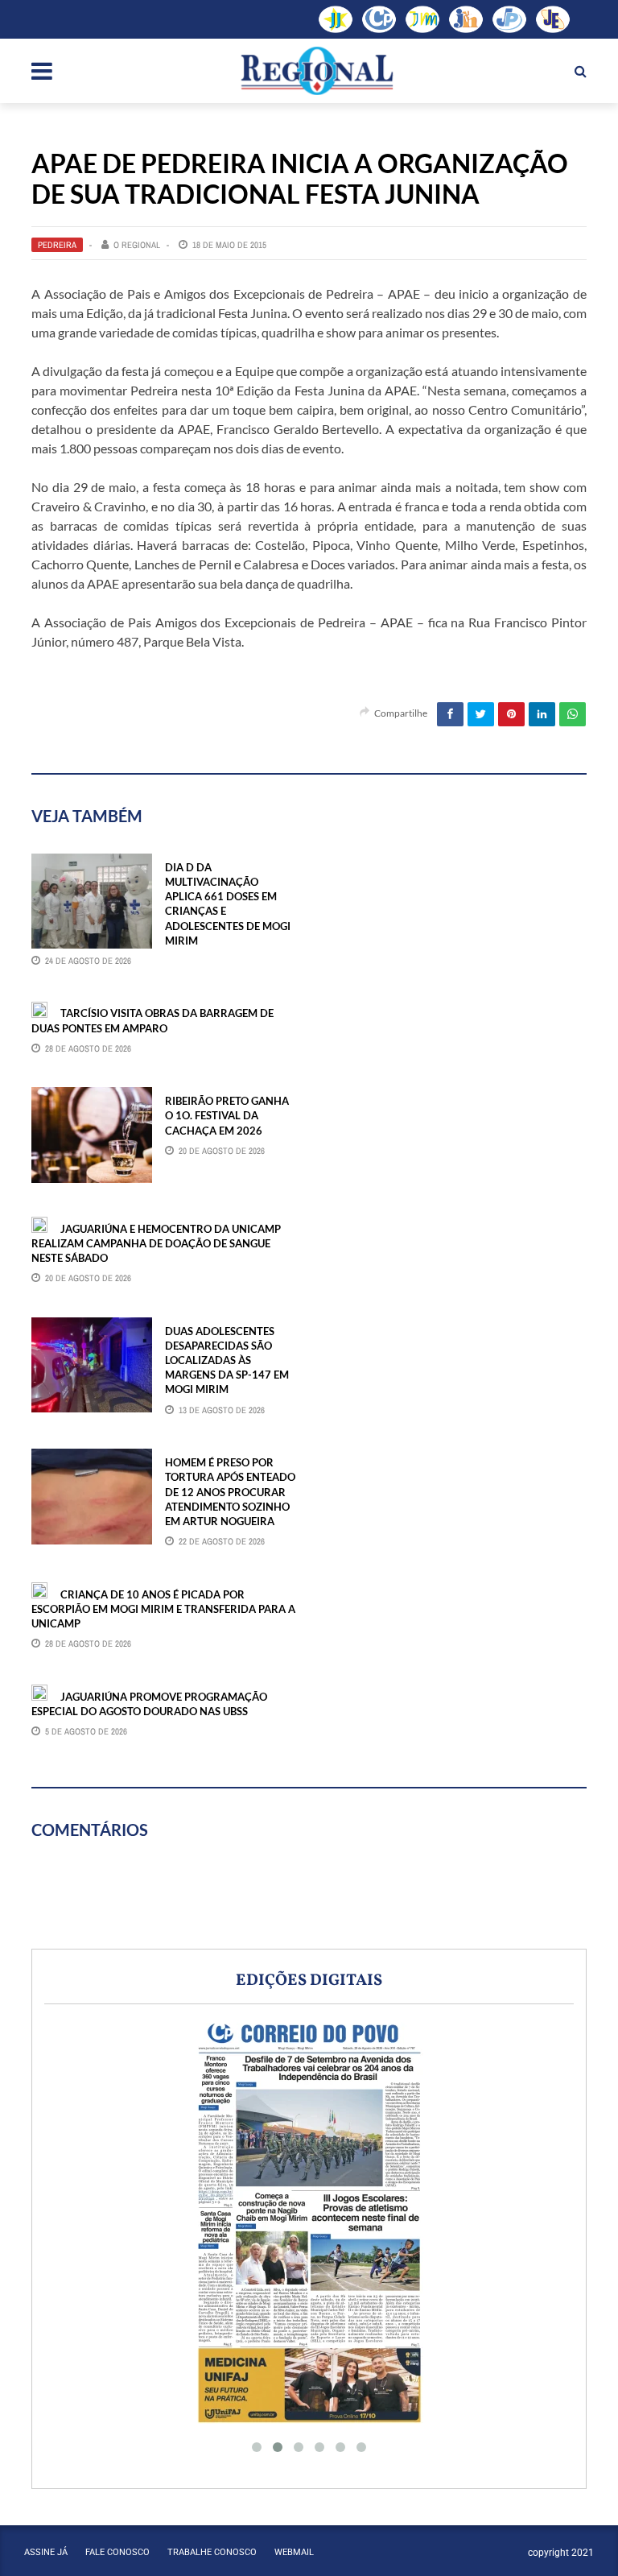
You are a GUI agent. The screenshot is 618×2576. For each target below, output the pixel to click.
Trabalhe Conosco (212, 2552)
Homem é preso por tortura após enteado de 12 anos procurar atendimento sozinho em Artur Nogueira (230, 1492)
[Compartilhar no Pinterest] (511, 714)
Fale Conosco (117, 2552)
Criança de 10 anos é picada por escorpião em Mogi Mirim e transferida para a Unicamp (163, 1609)
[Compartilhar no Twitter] (481, 714)
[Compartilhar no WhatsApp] (573, 714)
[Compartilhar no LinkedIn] (542, 714)
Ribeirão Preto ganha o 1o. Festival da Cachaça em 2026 (227, 1115)
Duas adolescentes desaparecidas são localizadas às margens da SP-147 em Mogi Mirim (227, 1360)
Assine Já (46, 2552)
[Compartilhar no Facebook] (450, 714)
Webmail (294, 2552)
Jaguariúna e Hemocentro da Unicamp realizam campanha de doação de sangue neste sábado (156, 1243)
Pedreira (57, 245)
